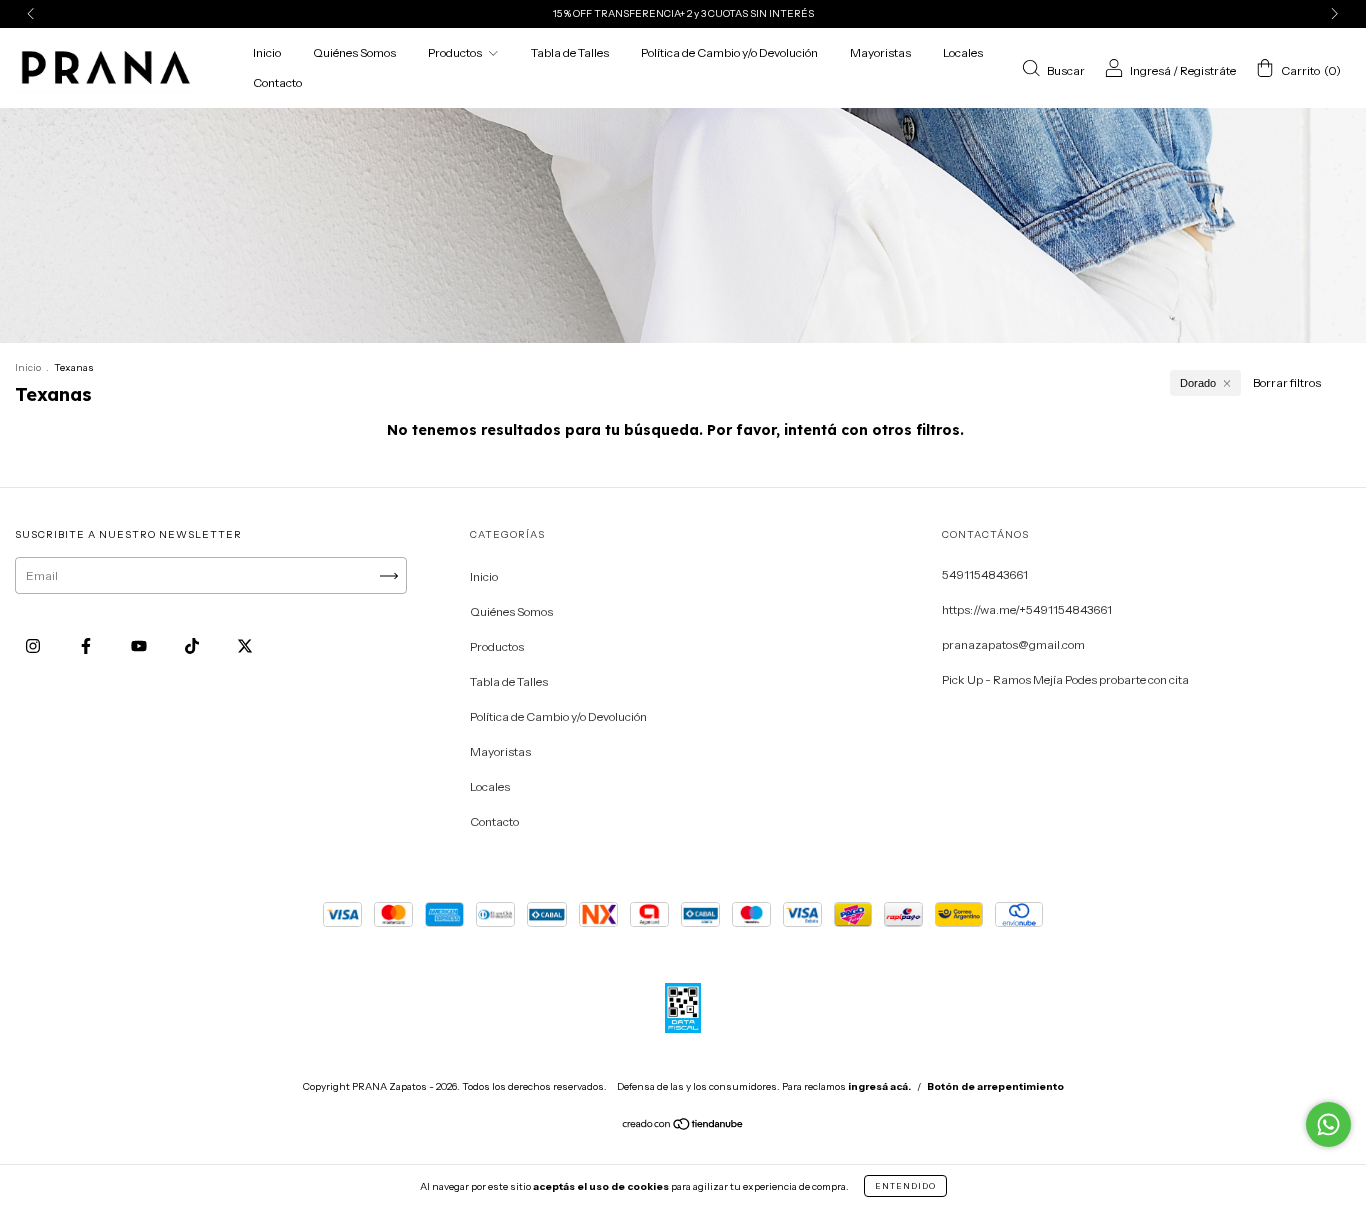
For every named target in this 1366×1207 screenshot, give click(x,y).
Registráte (1208, 69)
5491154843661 (985, 574)
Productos (456, 52)
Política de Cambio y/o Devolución (729, 52)
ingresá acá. (879, 1086)
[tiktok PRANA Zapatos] (193, 645)
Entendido (905, 1186)
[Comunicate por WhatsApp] (1328, 1124)
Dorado (1198, 383)
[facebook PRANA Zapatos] (87, 645)
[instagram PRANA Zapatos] (34, 645)
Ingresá (1150, 69)
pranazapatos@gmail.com (1013, 644)
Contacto (277, 82)
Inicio (267, 52)
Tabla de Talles (570, 52)
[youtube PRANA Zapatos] (140, 645)
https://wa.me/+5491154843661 (1027, 609)
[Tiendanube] (683, 1126)
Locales (963, 52)
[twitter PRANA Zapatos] (245, 645)
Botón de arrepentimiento (995, 1086)
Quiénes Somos (354, 52)
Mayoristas (880, 52)
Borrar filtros (1287, 382)
